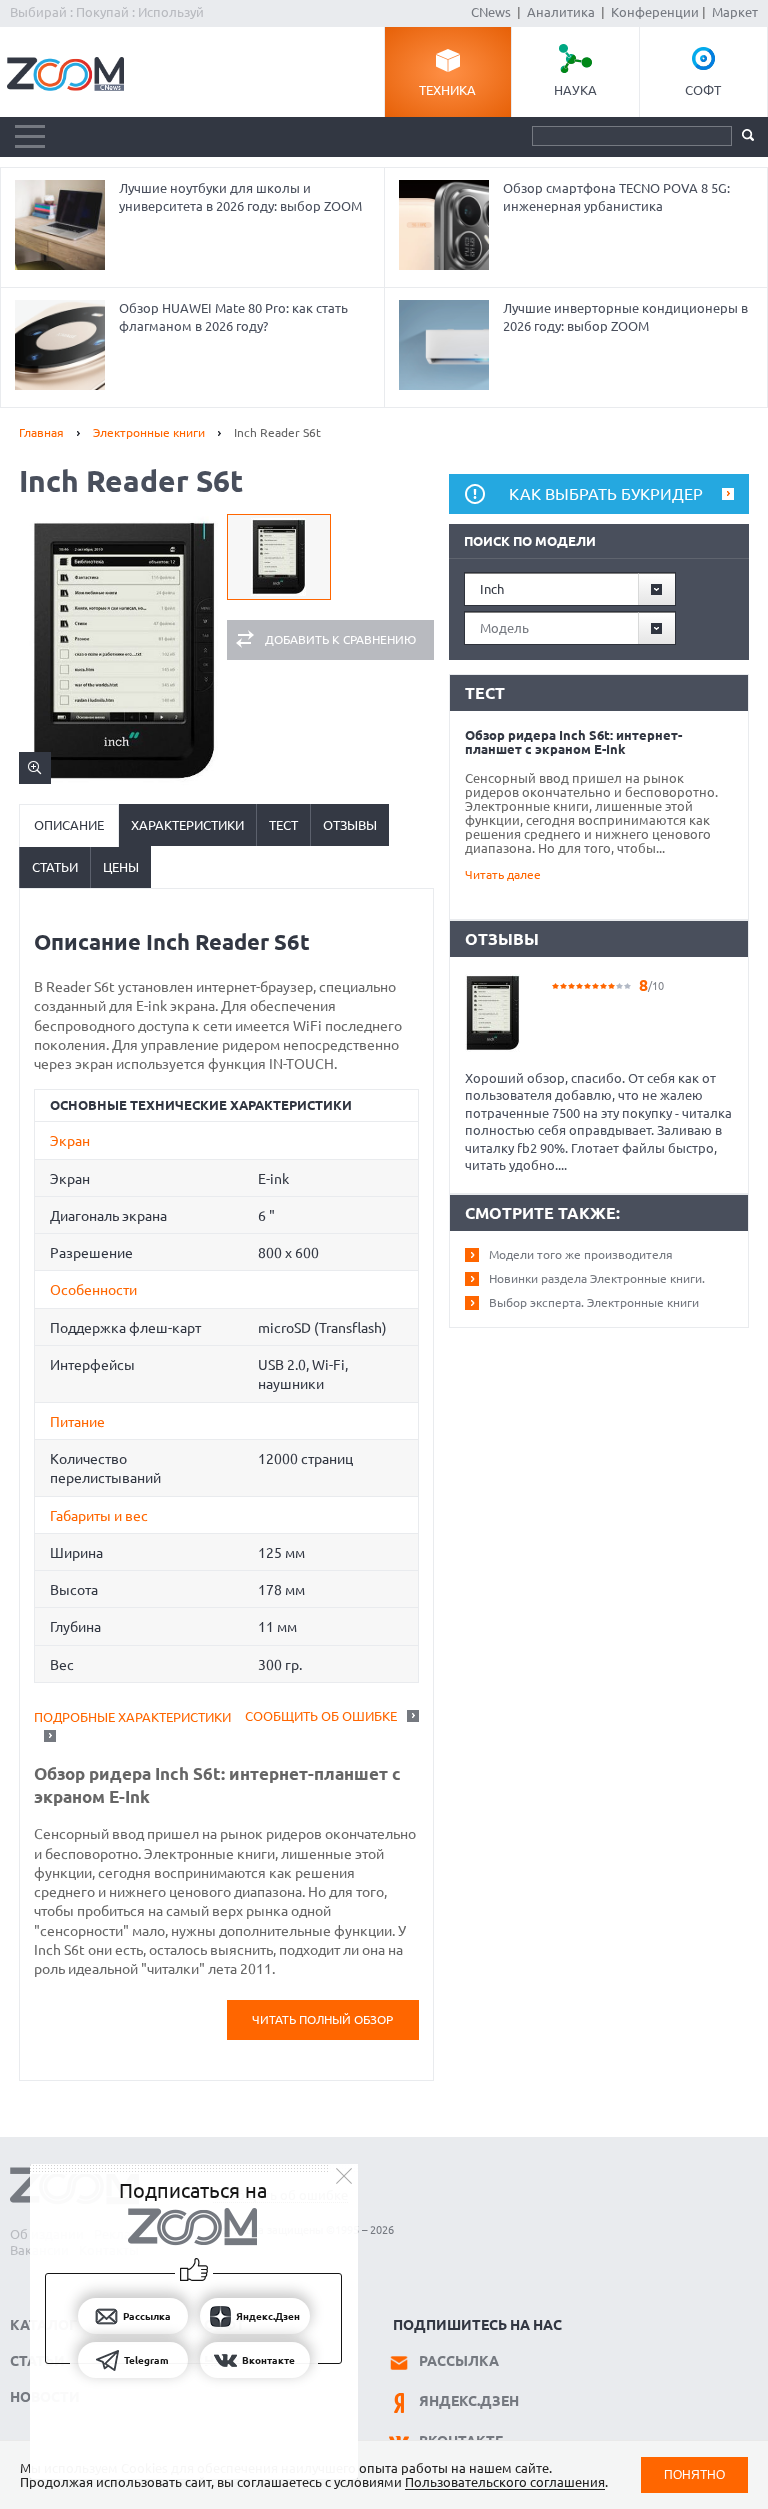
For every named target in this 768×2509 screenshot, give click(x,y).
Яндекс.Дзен (469, 2401)
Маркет (735, 12)
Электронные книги (149, 432)
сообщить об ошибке (321, 1716)
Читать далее (503, 874)
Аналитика (561, 12)
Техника (447, 90)
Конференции (655, 12)
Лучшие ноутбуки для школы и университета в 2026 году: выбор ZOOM (240, 197)
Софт (703, 90)
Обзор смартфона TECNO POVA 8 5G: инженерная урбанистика (616, 197)
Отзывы (350, 825)
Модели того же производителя (581, 1254)
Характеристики (187, 825)
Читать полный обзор (322, 2019)
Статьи (55, 867)
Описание (69, 825)
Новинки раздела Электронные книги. (597, 1278)
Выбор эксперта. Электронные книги (594, 1302)
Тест (283, 825)
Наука (575, 90)
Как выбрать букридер (606, 494)
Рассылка (459, 2361)
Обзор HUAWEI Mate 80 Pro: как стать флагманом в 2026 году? (233, 317)
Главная (41, 432)
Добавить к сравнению (340, 639)
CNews (491, 12)
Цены (121, 867)
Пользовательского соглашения (505, 2482)
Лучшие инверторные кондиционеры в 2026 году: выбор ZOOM (625, 317)
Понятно (694, 2474)
